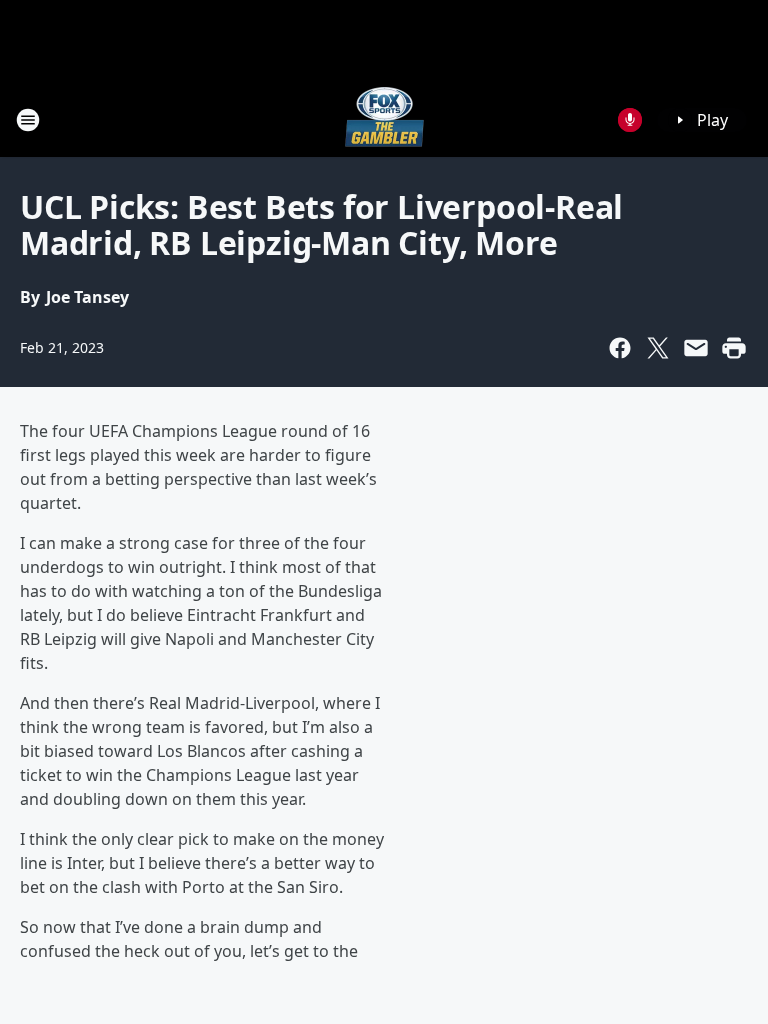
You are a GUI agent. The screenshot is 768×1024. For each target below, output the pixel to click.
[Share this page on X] (658, 348)
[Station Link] (384, 119)
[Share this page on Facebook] (620, 348)
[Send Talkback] (630, 120)
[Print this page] (734, 348)
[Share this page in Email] (696, 348)
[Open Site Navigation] (28, 120)
